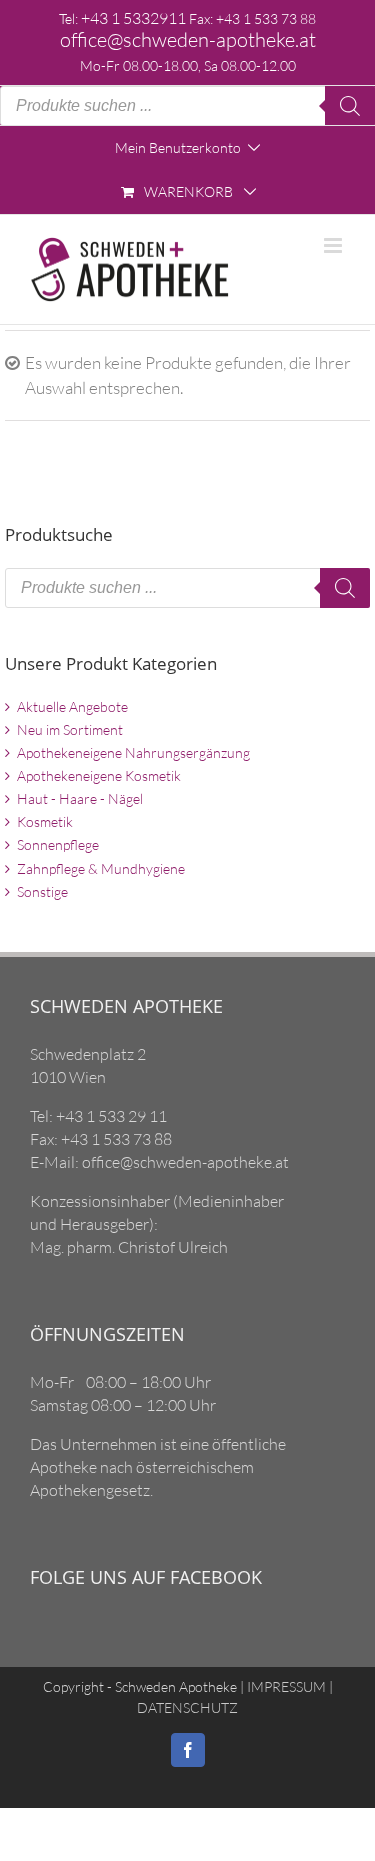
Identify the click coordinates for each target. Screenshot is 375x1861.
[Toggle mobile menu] (334, 245)
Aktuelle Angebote (72, 706)
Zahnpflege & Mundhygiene (101, 868)
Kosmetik (45, 821)
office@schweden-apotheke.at (188, 39)
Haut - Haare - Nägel (80, 798)
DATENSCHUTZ (187, 1707)
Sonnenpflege (58, 844)
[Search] (350, 106)
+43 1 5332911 (133, 18)
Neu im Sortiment (70, 729)
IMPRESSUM (285, 1686)
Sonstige (42, 891)
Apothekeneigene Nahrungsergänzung (133, 752)
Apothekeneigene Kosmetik (99, 775)
